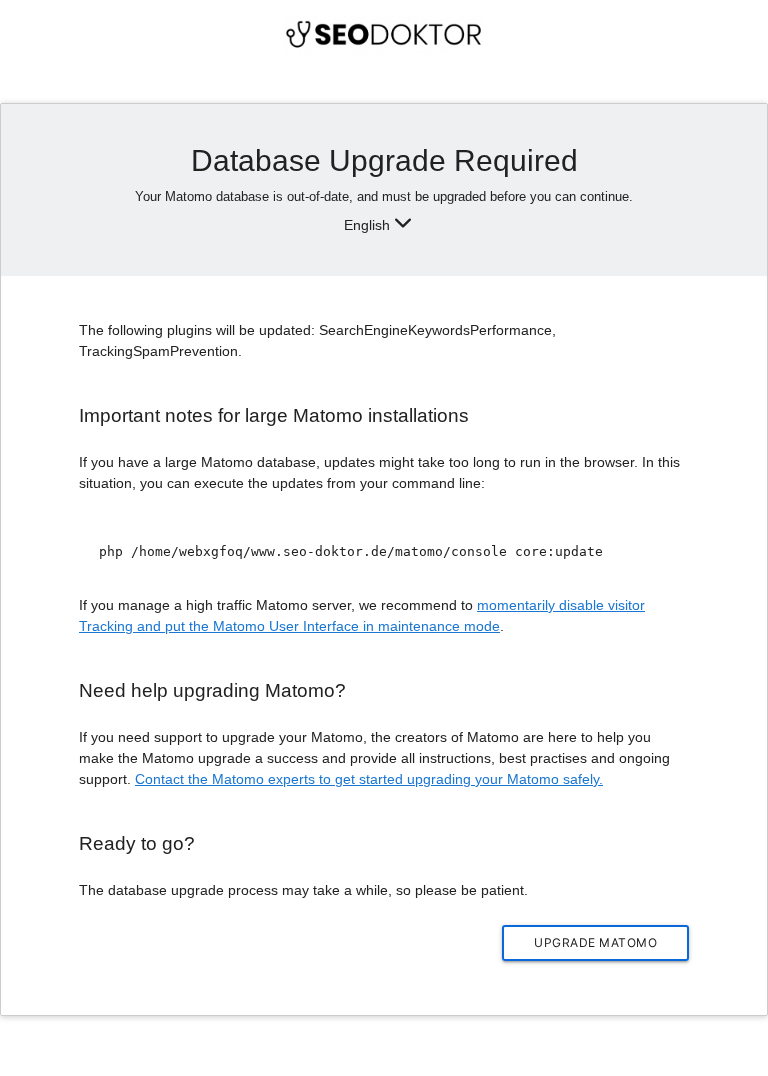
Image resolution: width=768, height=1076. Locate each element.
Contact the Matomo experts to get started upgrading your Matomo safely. (369, 779)
